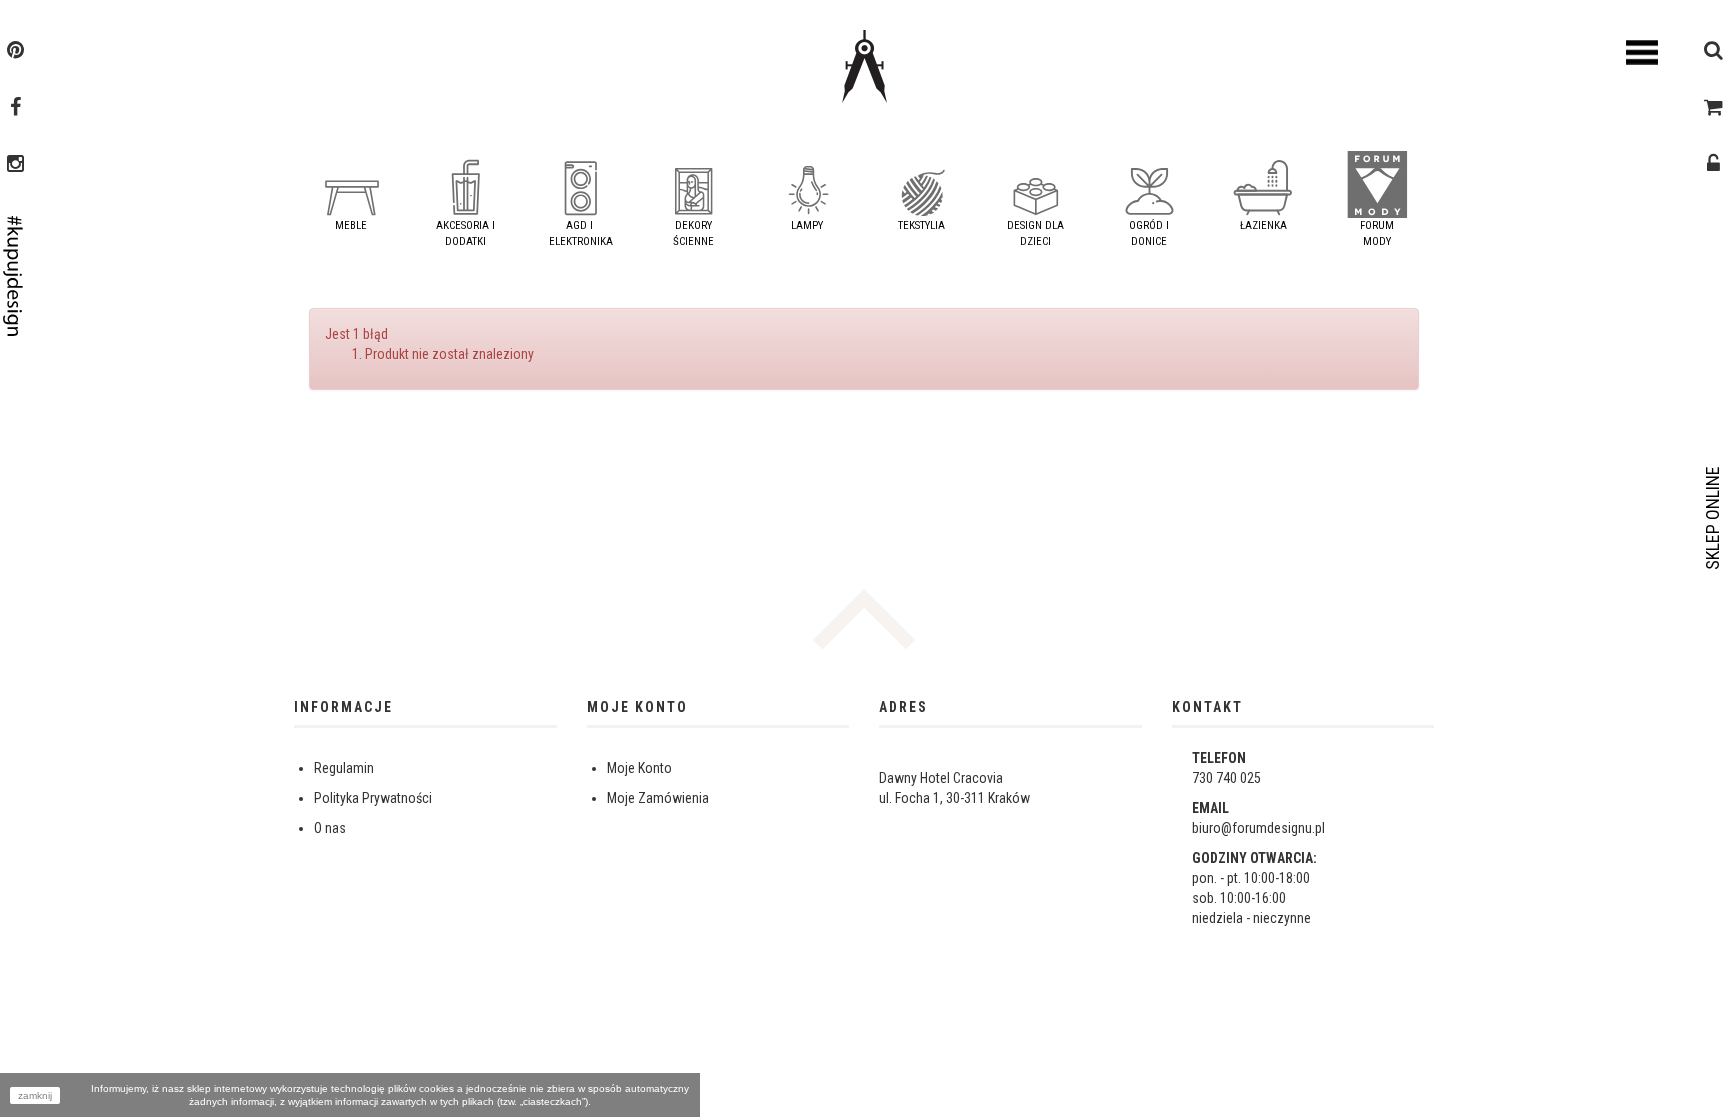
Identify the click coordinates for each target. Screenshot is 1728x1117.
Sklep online (1712, 518)
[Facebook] (15, 109)
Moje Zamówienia (658, 798)
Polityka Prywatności (373, 798)
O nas (330, 828)
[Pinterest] (15, 52)
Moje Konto (639, 768)
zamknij (35, 1095)
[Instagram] (15, 166)
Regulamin (344, 768)
